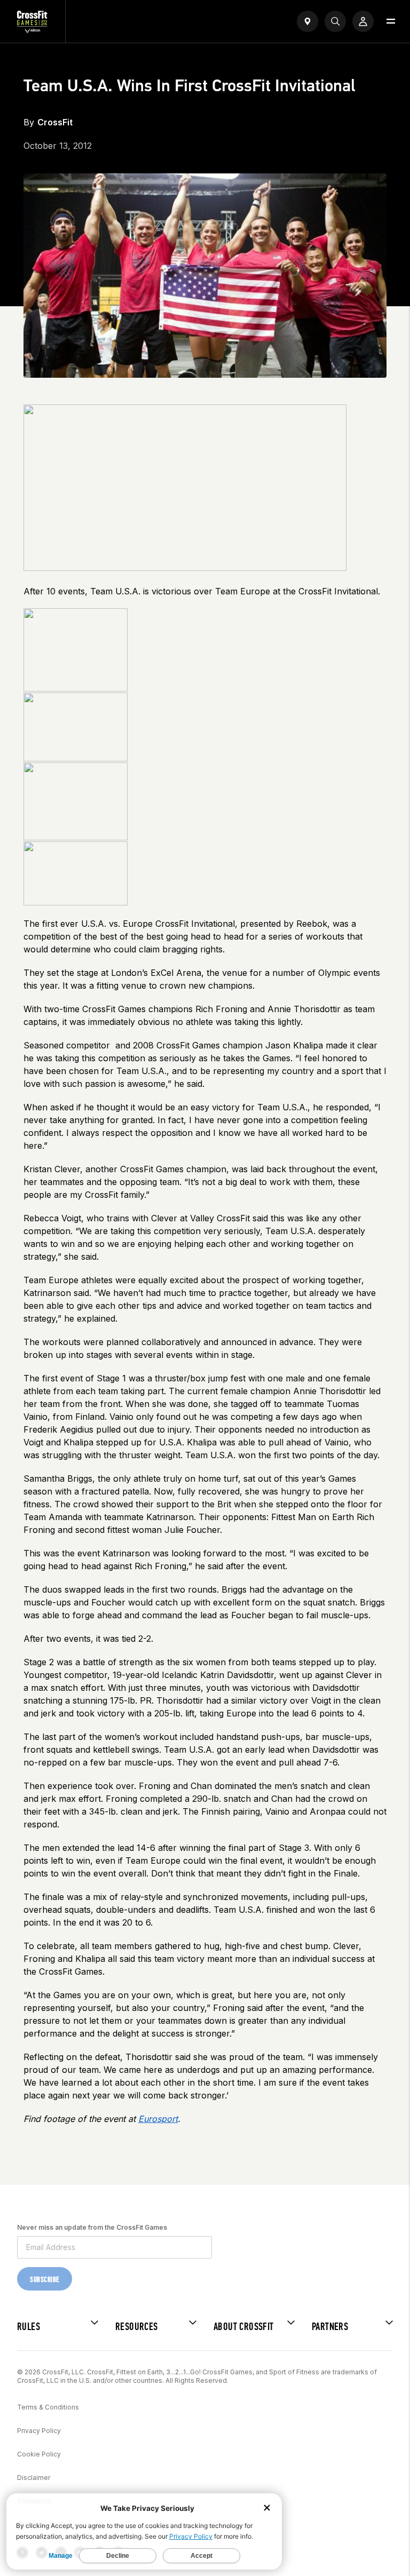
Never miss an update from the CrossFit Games (92, 2227)
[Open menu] (391, 21)
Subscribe (45, 2280)
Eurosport (158, 2119)
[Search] (335, 21)
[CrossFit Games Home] (33, 30)
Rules (29, 2327)
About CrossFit (244, 2327)
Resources (137, 2327)
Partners (330, 2327)
